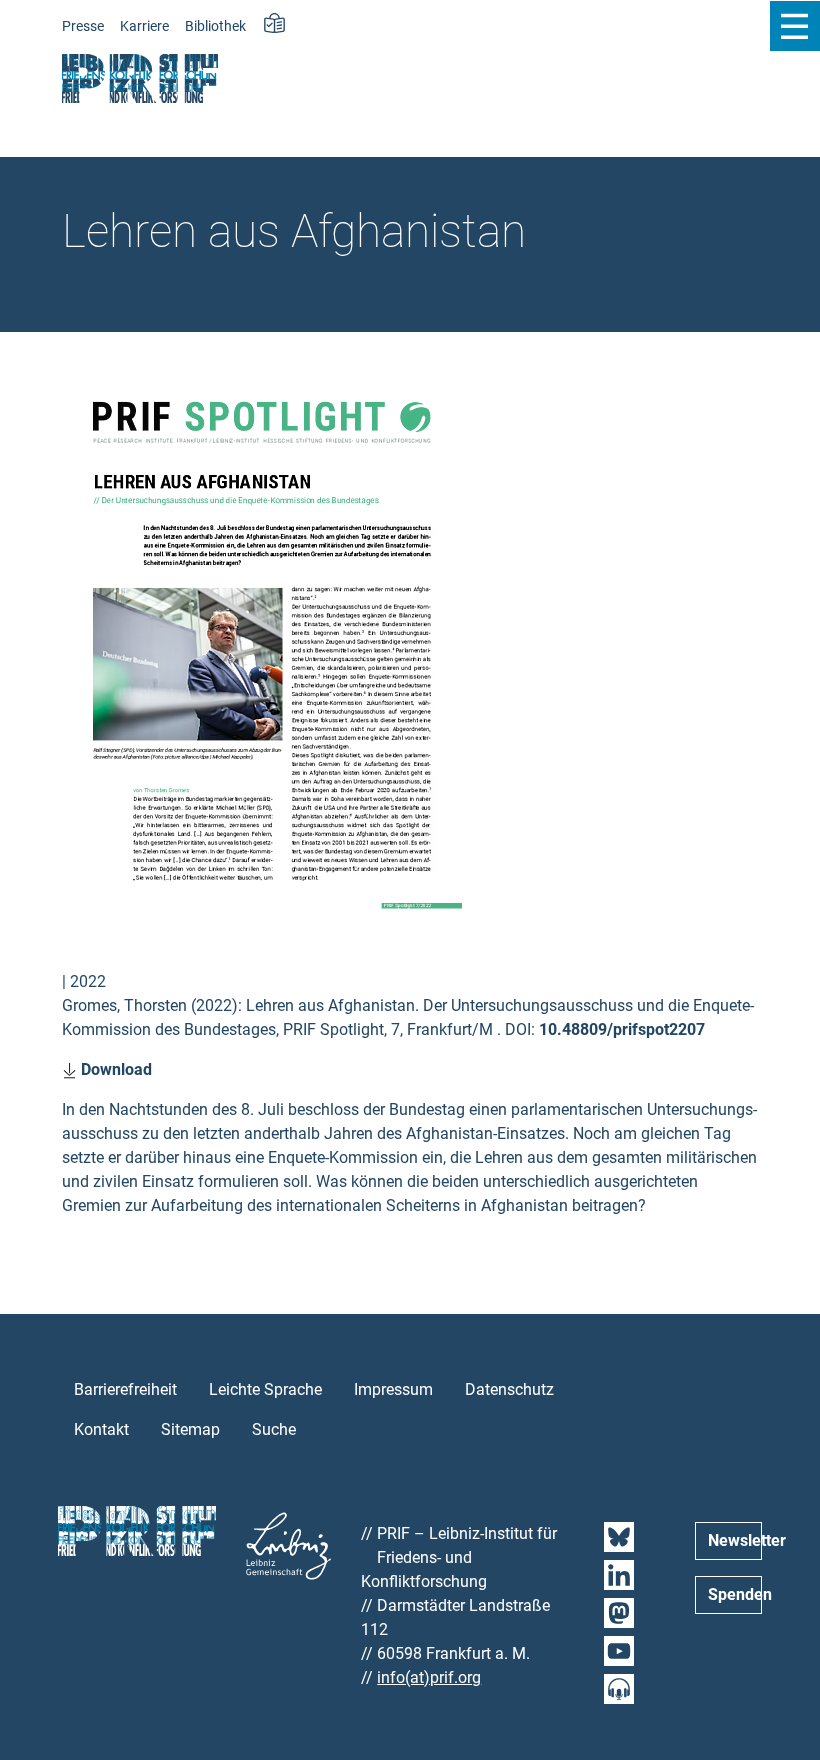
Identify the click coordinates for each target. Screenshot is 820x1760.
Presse (83, 26)
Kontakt (101, 1429)
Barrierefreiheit (125, 1389)
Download (114, 1069)
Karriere (144, 26)
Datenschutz (509, 1389)
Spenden (735, 1594)
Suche (274, 1429)
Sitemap (190, 1429)
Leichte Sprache (265, 1389)
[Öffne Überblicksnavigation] (794, 26)
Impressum (393, 1389)
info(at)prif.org (429, 1677)
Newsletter (735, 1540)
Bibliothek (215, 26)
